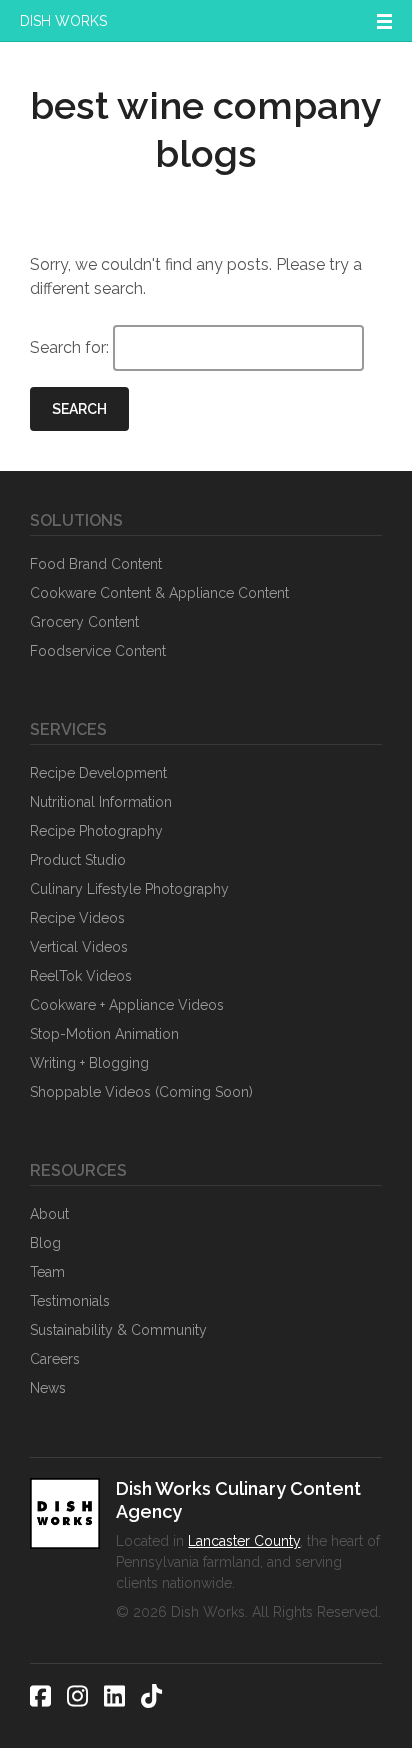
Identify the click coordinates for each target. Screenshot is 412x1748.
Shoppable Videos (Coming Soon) (141, 1092)
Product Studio (78, 860)
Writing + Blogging (89, 1063)
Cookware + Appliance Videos (127, 1005)
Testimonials (70, 1301)
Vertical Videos (79, 947)
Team (47, 1272)
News (48, 1388)
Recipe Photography (96, 831)
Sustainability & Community (118, 1330)
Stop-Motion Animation (104, 1034)
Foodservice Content (98, 651)
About (49, 1214)
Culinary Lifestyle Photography (129, 889)
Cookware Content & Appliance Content (159, 593)
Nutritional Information (101, 802)
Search (79, 409)
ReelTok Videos (81, 976)
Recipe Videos (77, 918)
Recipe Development (98, 773)
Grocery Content (84, 622)
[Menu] (384, 21)
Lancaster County (244, 1541)
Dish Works (63, 21)
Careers (55, 1359)
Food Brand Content (96, 564)
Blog (45, 1243)
